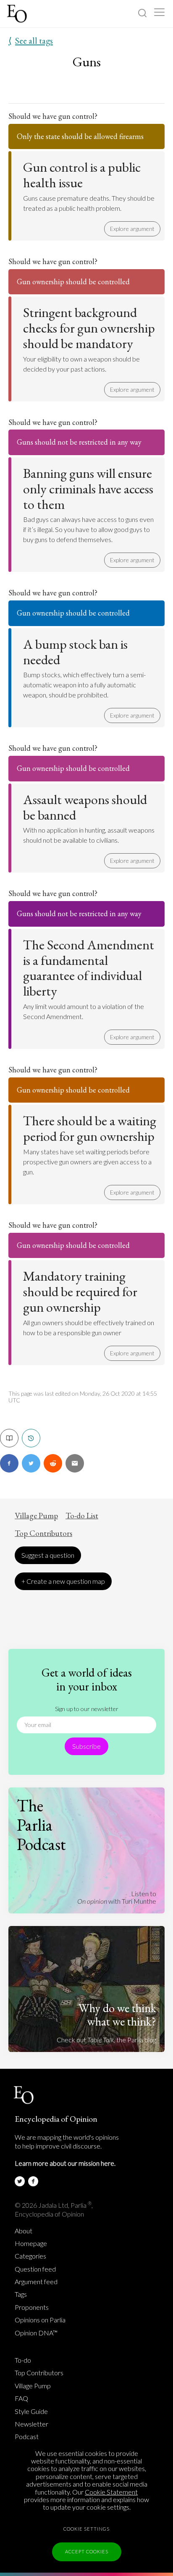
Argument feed (36, 2282)
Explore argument (132, 229)
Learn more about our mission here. (65, 2163)
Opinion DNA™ (36, 2333)
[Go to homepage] (18, 14)
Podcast (27, 2437)
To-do (23, 2360)
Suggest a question (48, 1555)
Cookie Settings (86, 2529)
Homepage (31, 2243)
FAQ (21, 2398)
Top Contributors (43, 1533)
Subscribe (86, 1746)
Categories (30, 2256)
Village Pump (36, 1516)
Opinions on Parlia (40, 2320)
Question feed (35, 2269)
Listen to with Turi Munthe (117, 1897)
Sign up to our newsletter (87, 1709)
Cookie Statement (111, 2492)
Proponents (32, 2307)
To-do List (82, 1516)
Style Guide (31, 2411)
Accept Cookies (87, 2551)
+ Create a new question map (63, 1581)
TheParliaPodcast (41, 1825)
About (24, 2231)
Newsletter (31, 2424)
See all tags (31, 41)
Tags (21, 2294)
